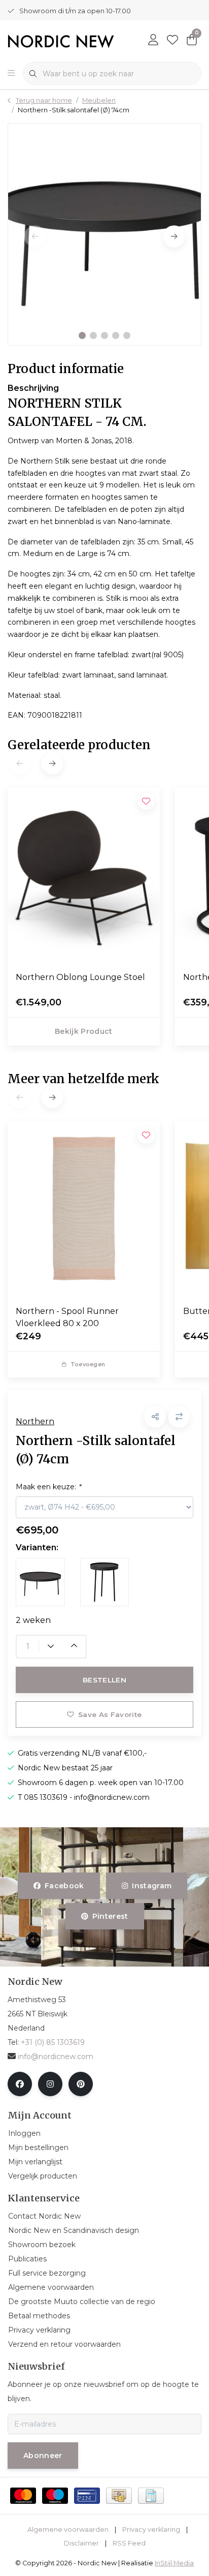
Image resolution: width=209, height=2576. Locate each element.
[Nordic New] (61, 40)
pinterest (110, 1916)
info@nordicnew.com (56, 2057)
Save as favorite (110, 1714)
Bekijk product (84, 1031)
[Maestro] (55, 2496)
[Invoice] (151, 2496)
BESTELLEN (104, 1680)
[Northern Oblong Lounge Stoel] (84, 875)
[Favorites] (172, 41)
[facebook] (20, 2084)
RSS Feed (129, 2543)
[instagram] (50, 2084)
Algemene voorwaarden (68, 2529)
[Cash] (119, 2496)
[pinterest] (81, 2084)
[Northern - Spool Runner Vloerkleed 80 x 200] (84, 1209)
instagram (152, 1886)
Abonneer (43, 2456)
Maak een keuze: (48, 1487)
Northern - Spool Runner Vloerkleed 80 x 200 (67, 1317)
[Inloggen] (153, 41)
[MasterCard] (23, 2496)
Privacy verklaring (151, 2529)
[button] (82, 335)
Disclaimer (81, 2543)
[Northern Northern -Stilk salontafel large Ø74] (40, 1582)
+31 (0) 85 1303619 (53, 2042)
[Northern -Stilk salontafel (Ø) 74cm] (104, 234)
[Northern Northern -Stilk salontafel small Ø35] (105, 1582)
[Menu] (11, 74)
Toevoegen (88, 1364)
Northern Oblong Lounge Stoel (80, 977)
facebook (64, 1886)
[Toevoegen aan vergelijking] (179, 1417)
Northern (35, 1421)
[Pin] (87, 2496)
